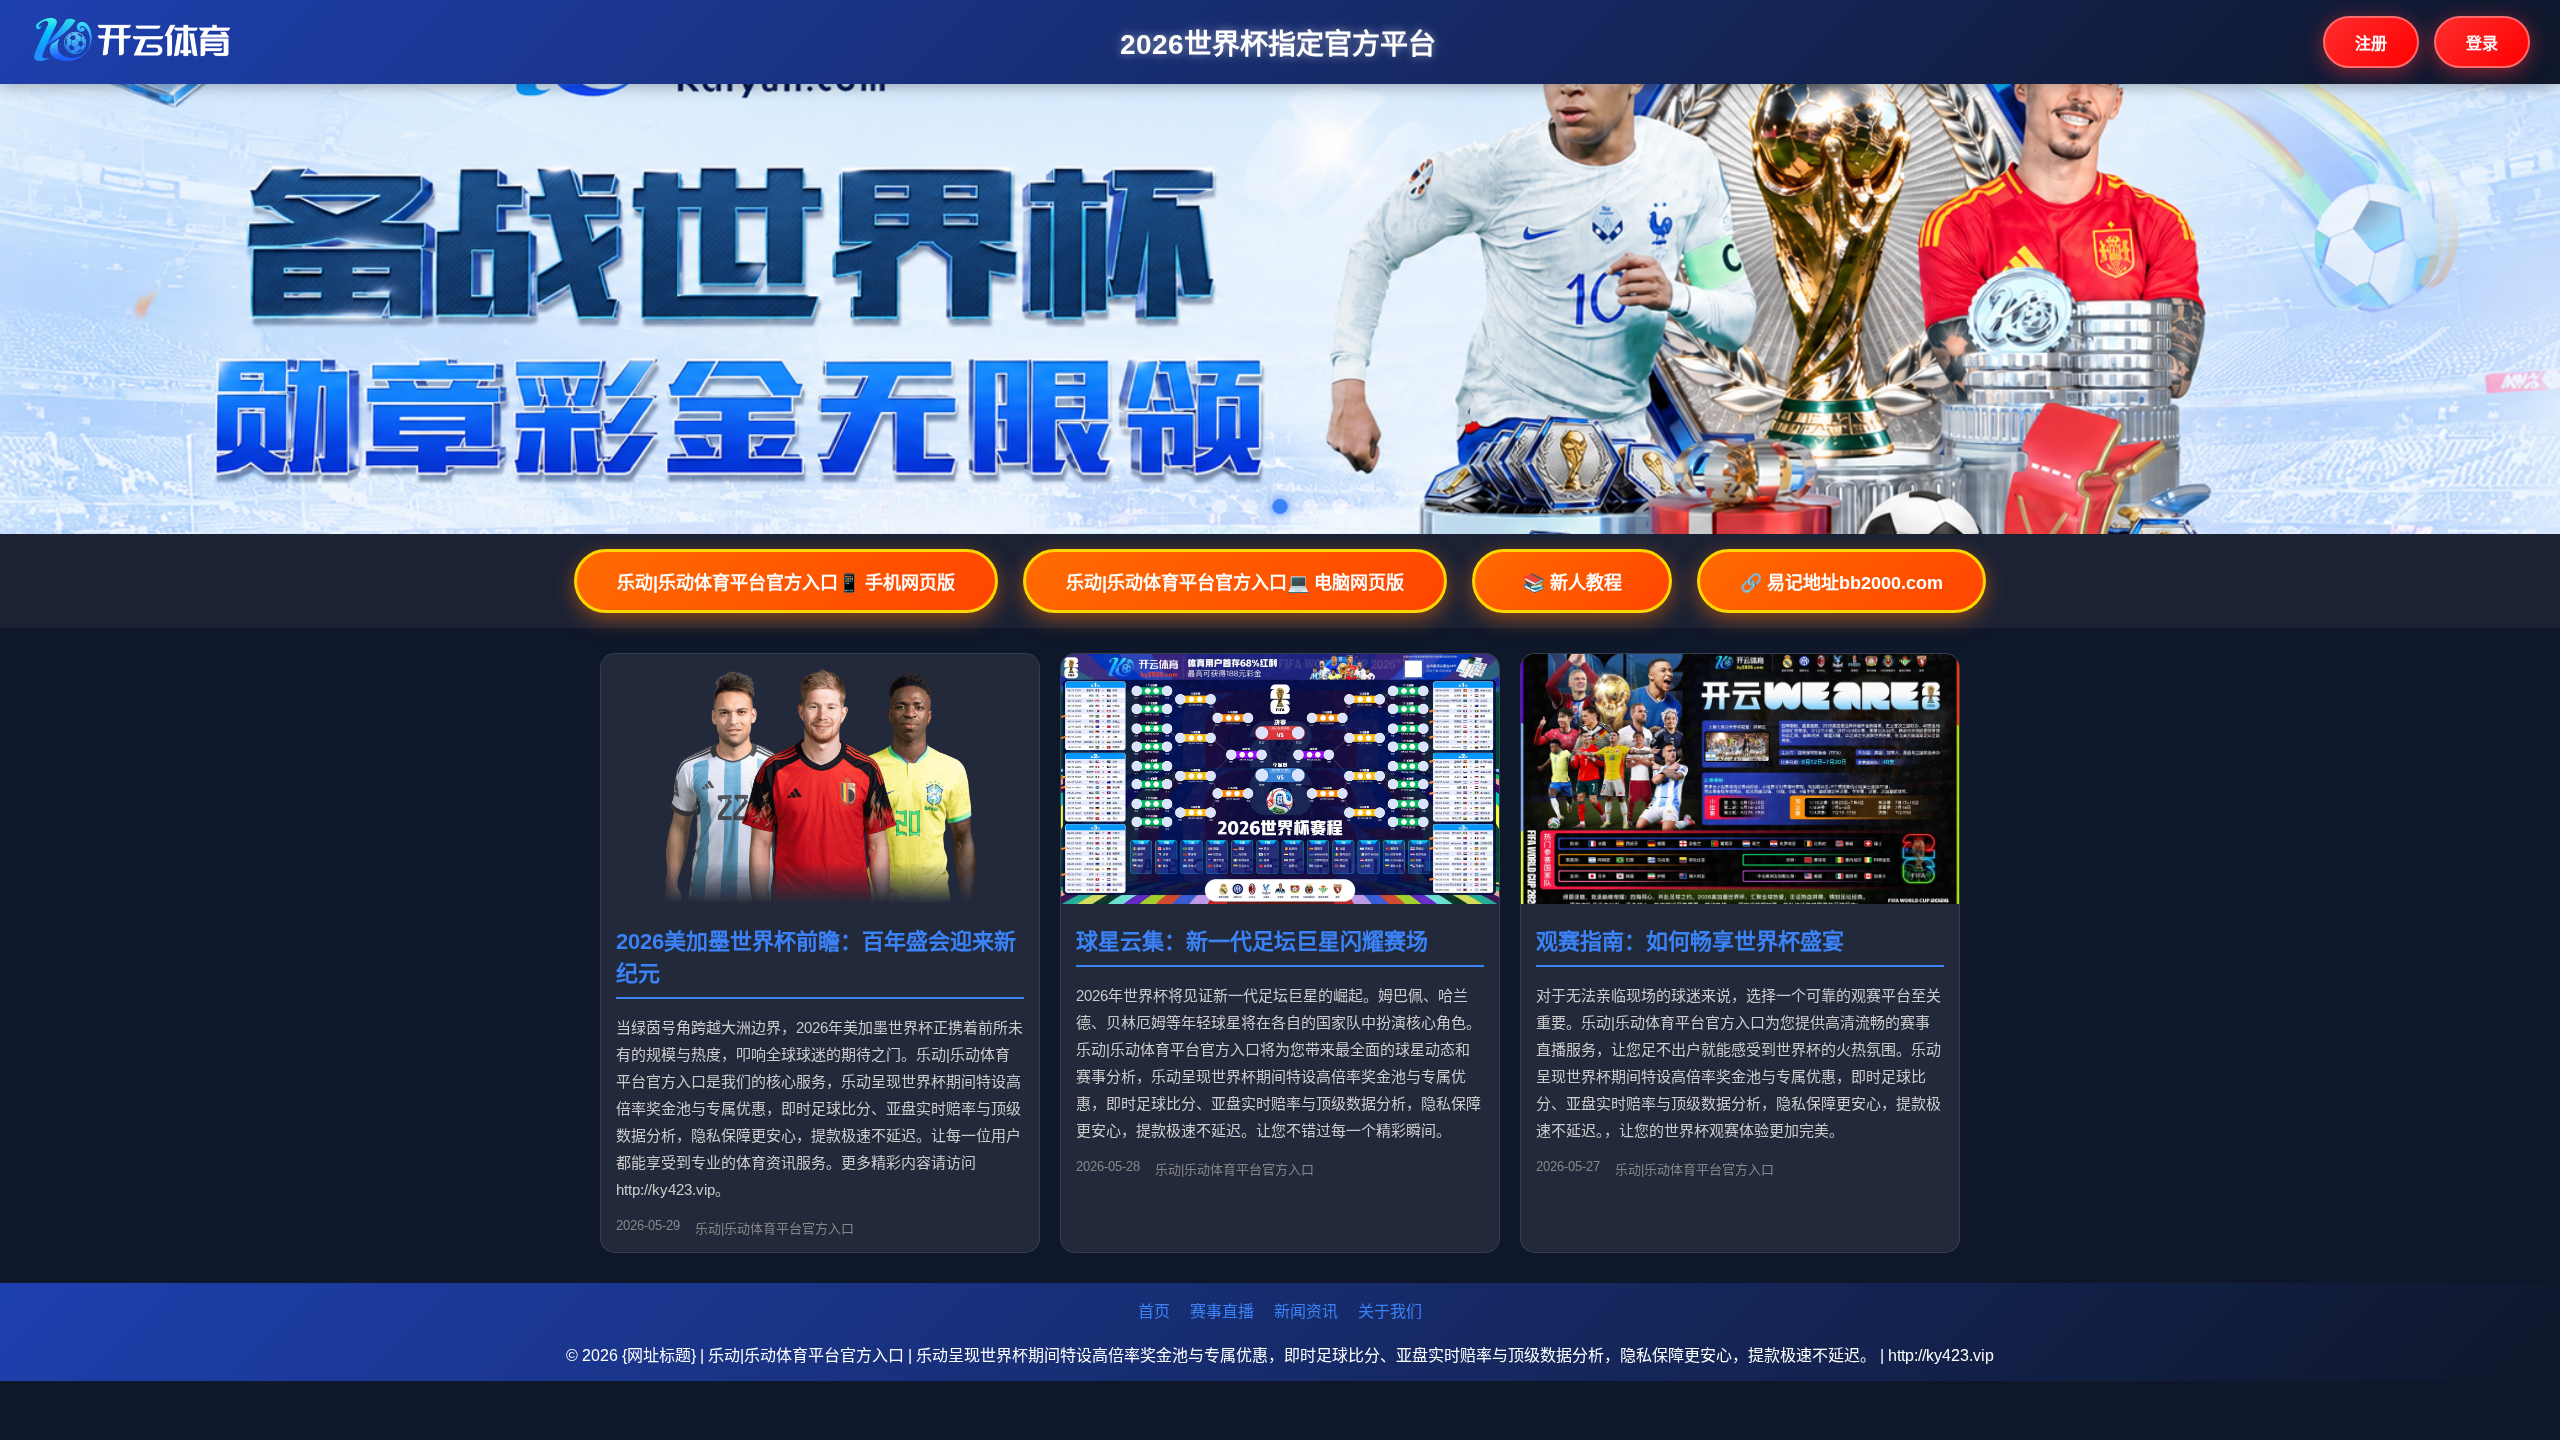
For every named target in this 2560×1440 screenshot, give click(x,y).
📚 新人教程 (1572, 583)
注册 (2371, 43)
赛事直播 (1222, 1311)
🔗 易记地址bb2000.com (1841, 583)
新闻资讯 (1306, 1311)
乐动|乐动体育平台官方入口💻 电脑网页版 (1235, 583)
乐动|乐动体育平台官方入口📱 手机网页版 (786, 583)
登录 (2482, 43)
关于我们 (1390, 1311)
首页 (1154, 1311)
